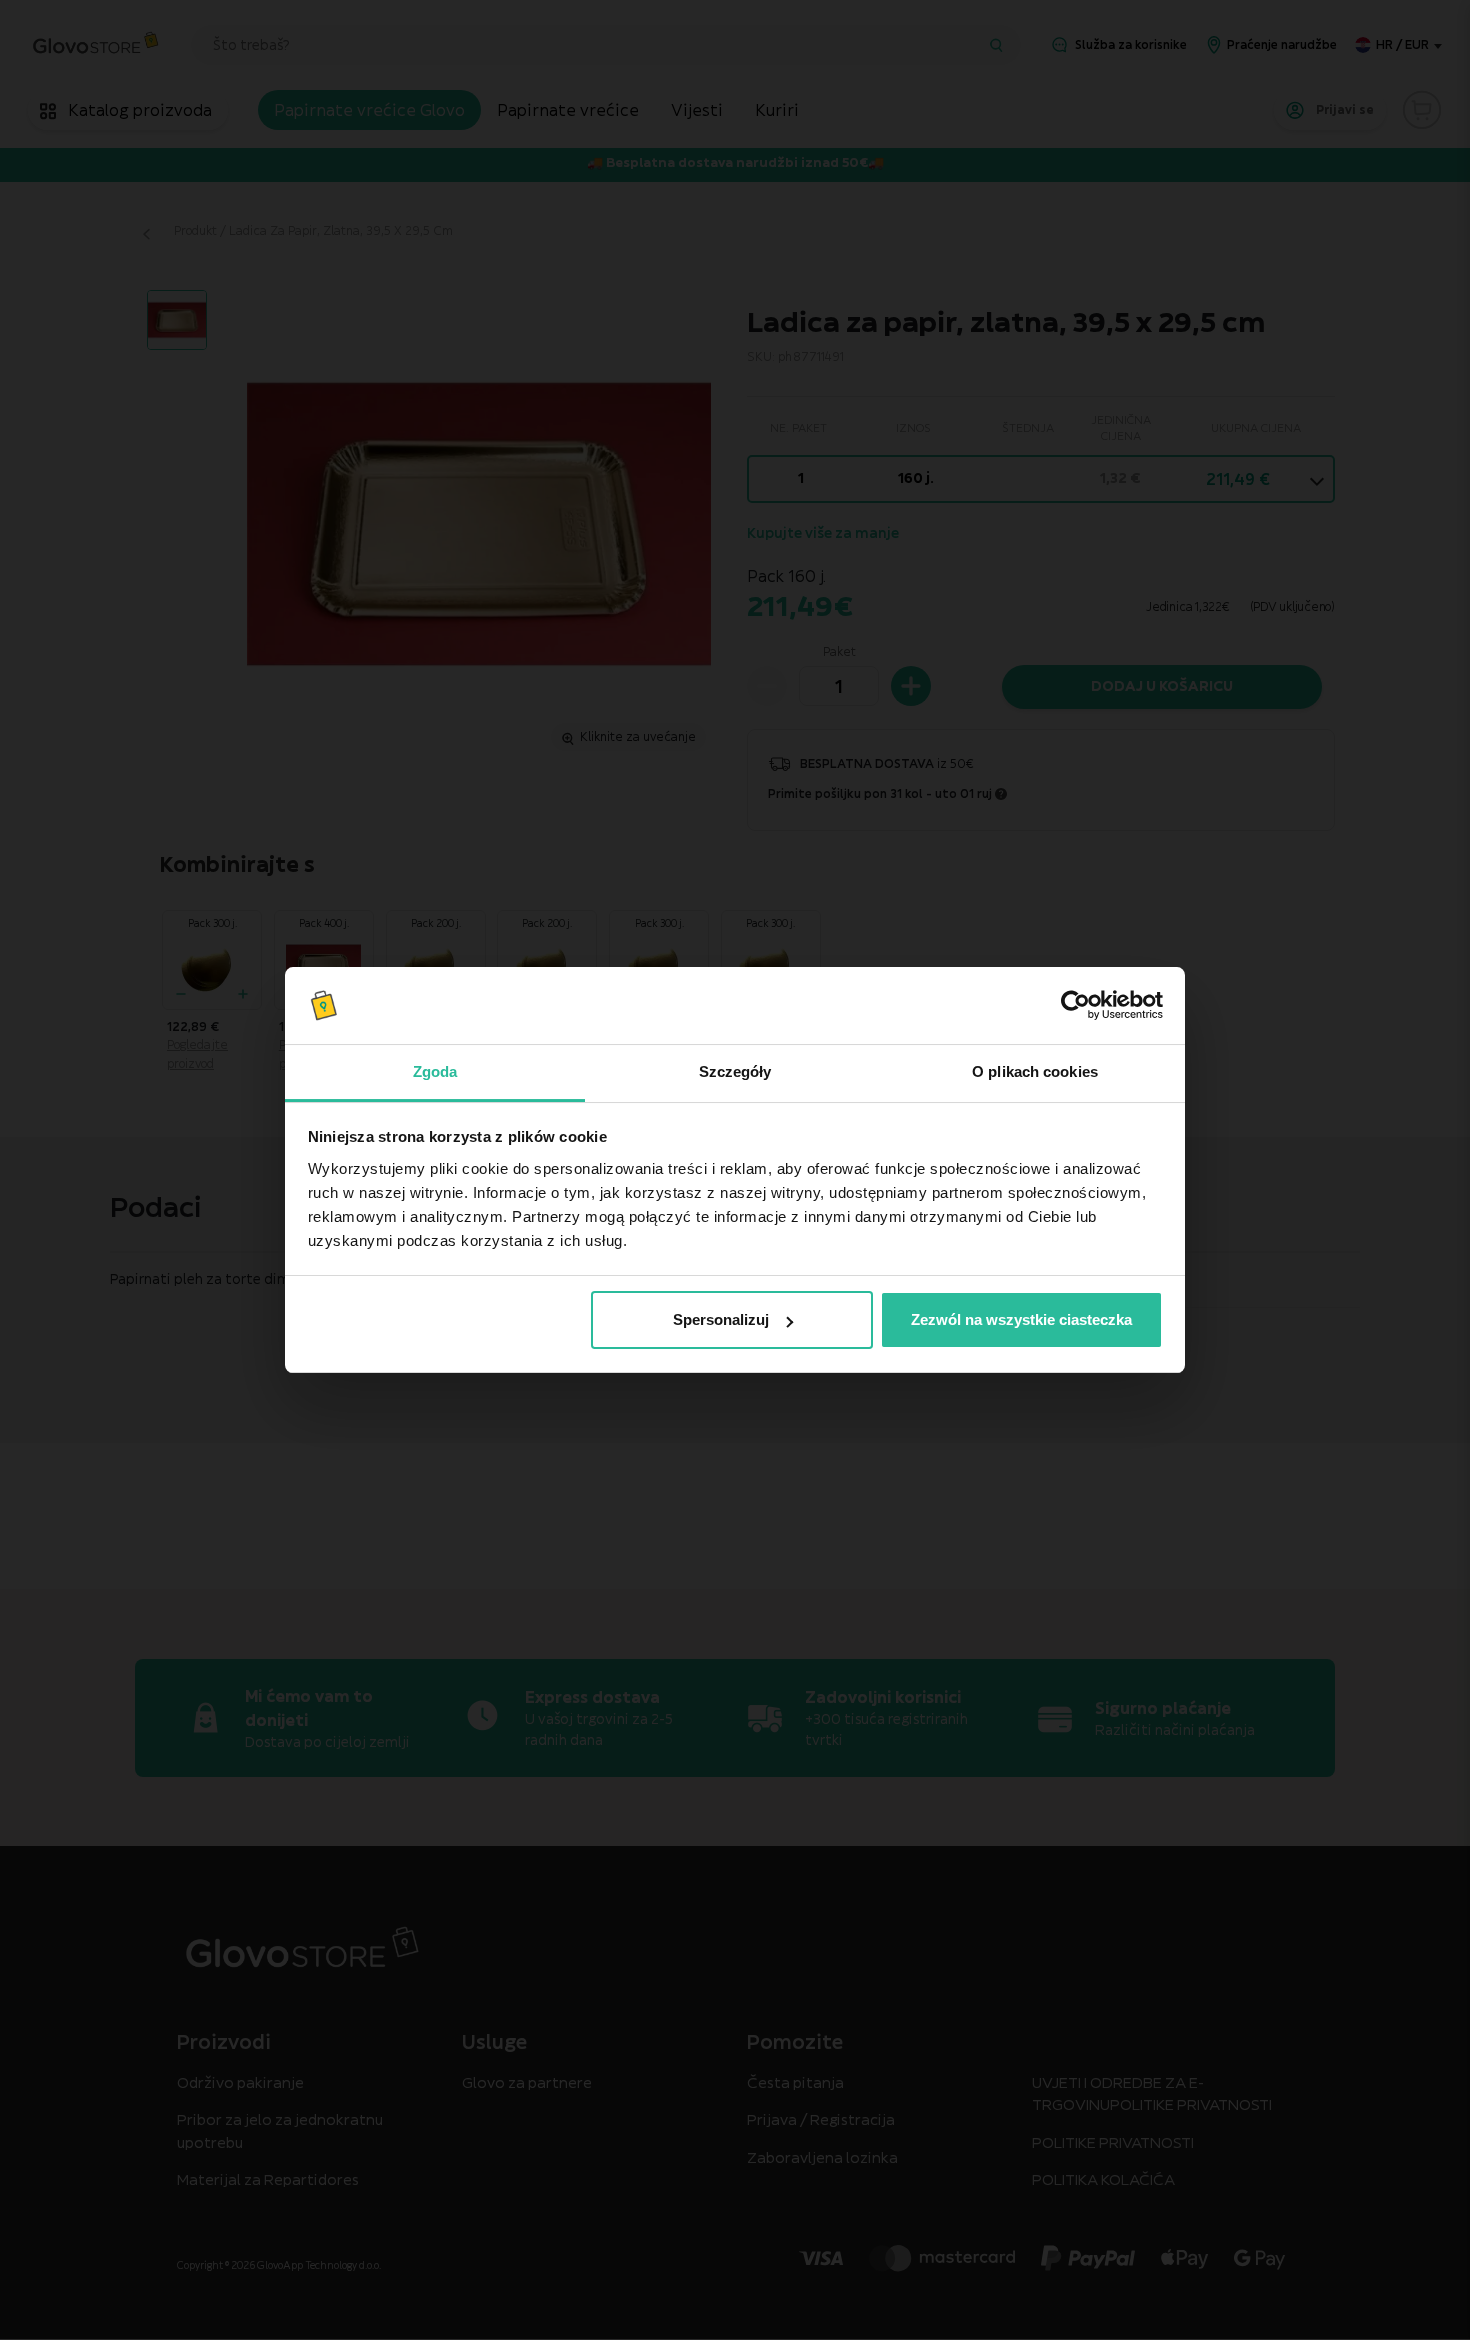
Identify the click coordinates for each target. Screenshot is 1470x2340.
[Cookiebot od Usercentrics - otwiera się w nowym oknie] (1075, 1006)
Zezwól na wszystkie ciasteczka (1021, 1319)
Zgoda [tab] (435, 1071)
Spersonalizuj (721, 1319)
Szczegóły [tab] (735, 1071)
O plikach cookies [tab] (1035, 1071)
